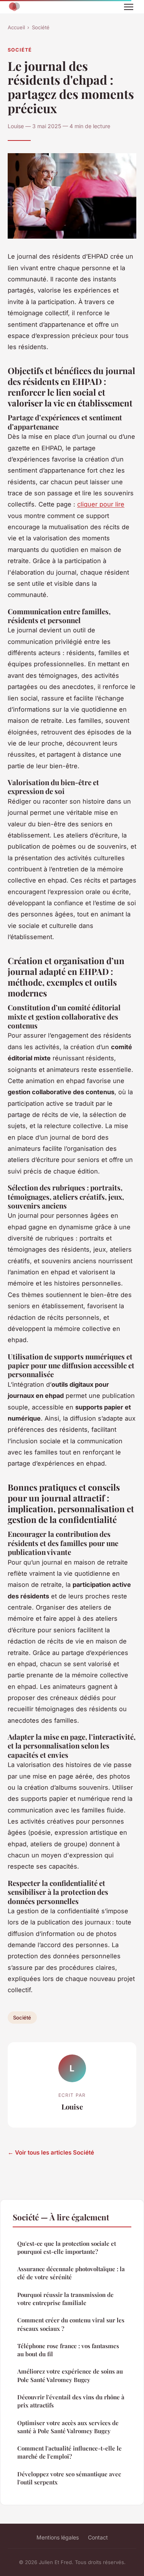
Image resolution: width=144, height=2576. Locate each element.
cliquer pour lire (101, 504)
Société (41, 27)
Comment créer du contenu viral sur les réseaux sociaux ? (71, 2324)
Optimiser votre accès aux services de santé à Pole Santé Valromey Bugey (68, 2427)
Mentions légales (58, 2537)
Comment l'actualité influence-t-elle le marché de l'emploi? (70, 2452)
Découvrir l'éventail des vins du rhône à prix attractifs (71, 2401)
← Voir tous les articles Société (51, 2152)
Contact (98, 2537)
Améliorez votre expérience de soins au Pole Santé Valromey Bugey (70, 2375)
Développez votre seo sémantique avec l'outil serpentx (69, 2478)
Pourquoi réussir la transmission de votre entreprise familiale (65, 2299)
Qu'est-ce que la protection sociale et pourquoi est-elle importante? (67, 2248)
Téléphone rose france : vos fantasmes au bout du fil (68, 2350)
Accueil (16, 27)
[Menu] (129, 7)
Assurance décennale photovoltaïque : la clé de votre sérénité (71, 2273)
